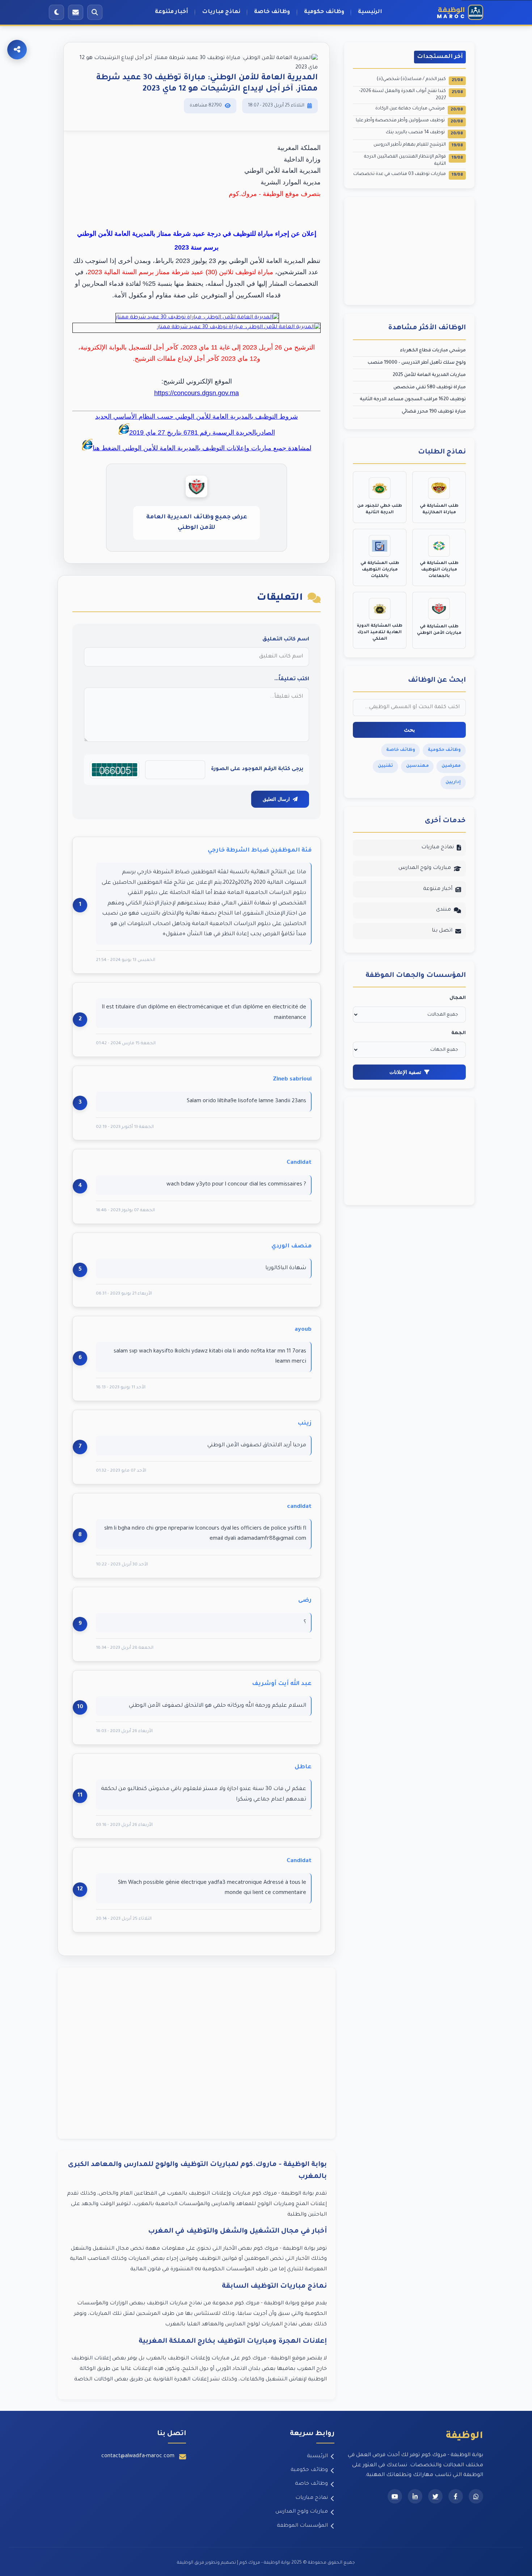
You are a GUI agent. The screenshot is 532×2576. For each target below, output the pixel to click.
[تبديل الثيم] (56, 12)
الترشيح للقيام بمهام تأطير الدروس (418, 145)
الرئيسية (370, 12)
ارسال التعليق (276, 799)
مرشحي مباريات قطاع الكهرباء (433, 351)
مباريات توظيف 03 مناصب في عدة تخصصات (408, 175)
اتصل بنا (442, 931)
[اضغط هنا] (197, 318)
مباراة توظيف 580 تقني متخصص (430, 388)
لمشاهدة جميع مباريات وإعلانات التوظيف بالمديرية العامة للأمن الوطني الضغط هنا (202, 448)
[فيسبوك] (456, 2496)
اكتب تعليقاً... (292, 679)
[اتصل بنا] (76, 12)
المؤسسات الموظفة (302, 2526)
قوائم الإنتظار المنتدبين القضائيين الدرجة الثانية (413, 160)
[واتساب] (476, 2496)
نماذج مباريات (221, 12)
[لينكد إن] (415, 2496)
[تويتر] (435, 2496)
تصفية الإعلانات (405, 1072)
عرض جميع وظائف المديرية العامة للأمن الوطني (197, 522)
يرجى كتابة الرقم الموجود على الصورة (257, 769)
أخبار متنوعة (172, 12)
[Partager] (17, 50)
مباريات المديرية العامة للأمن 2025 (429, 375)
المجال (458, 998)
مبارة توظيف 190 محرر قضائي (434, 412)
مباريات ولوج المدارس (425, 868)
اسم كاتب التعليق (286, 640)
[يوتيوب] (395, 2496)
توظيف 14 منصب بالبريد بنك (424, 133)
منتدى (444, 910)
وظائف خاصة (272, 12)
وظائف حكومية (324, 12)
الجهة (459, 1033)
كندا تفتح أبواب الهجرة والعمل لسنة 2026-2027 (411, 95)
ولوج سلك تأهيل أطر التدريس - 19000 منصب (417, 363)
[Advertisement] (197, 2053)
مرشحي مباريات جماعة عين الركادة (419, 109)
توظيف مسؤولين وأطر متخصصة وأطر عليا (409, 121)
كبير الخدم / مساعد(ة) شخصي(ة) (420, 80)
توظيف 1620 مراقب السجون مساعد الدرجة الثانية (413, 400)
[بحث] (95, 12)
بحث (409, 730)
